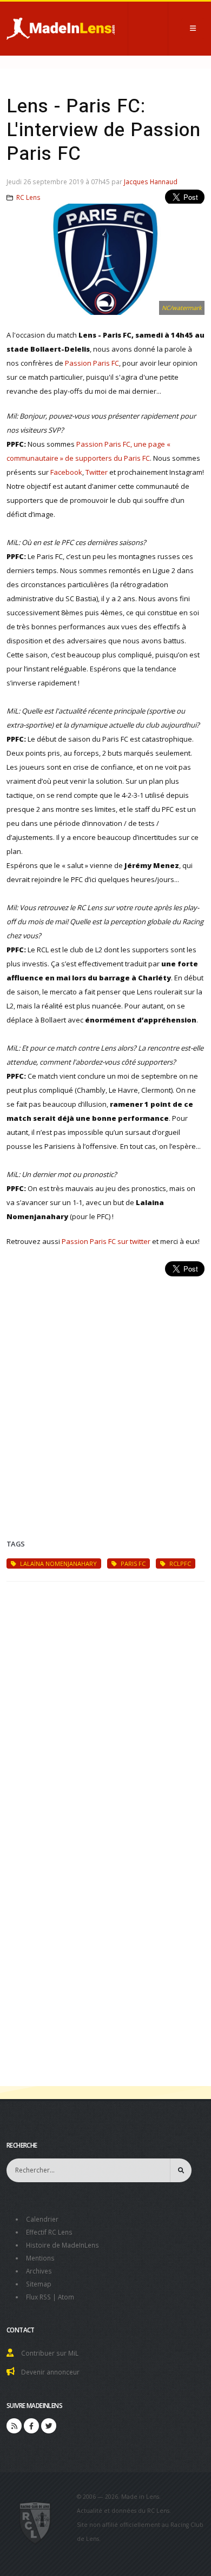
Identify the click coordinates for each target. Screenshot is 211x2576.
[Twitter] (49, 2426)
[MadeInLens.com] (35, 2522)
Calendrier (42, 2219)
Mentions (40, 2258)
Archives (39, 2271)
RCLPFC (179, 1563)
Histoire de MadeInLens (62, 2245)
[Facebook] (31, 2426)
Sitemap (39, 2284)
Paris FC (132, 1563)
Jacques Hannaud (151, 181)
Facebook (66, 472)
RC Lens (28, 197)
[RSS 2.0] (14, 2426)
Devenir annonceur (50, 2372)
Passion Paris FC (92, 363)
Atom (66, 2297)
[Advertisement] (105, 1395)
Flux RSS (38, 2297)
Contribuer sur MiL (50, 2353)
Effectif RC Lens (49, 2232)
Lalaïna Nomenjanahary (58, 1563)
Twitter (97, 472)
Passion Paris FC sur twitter (106, 1241)
